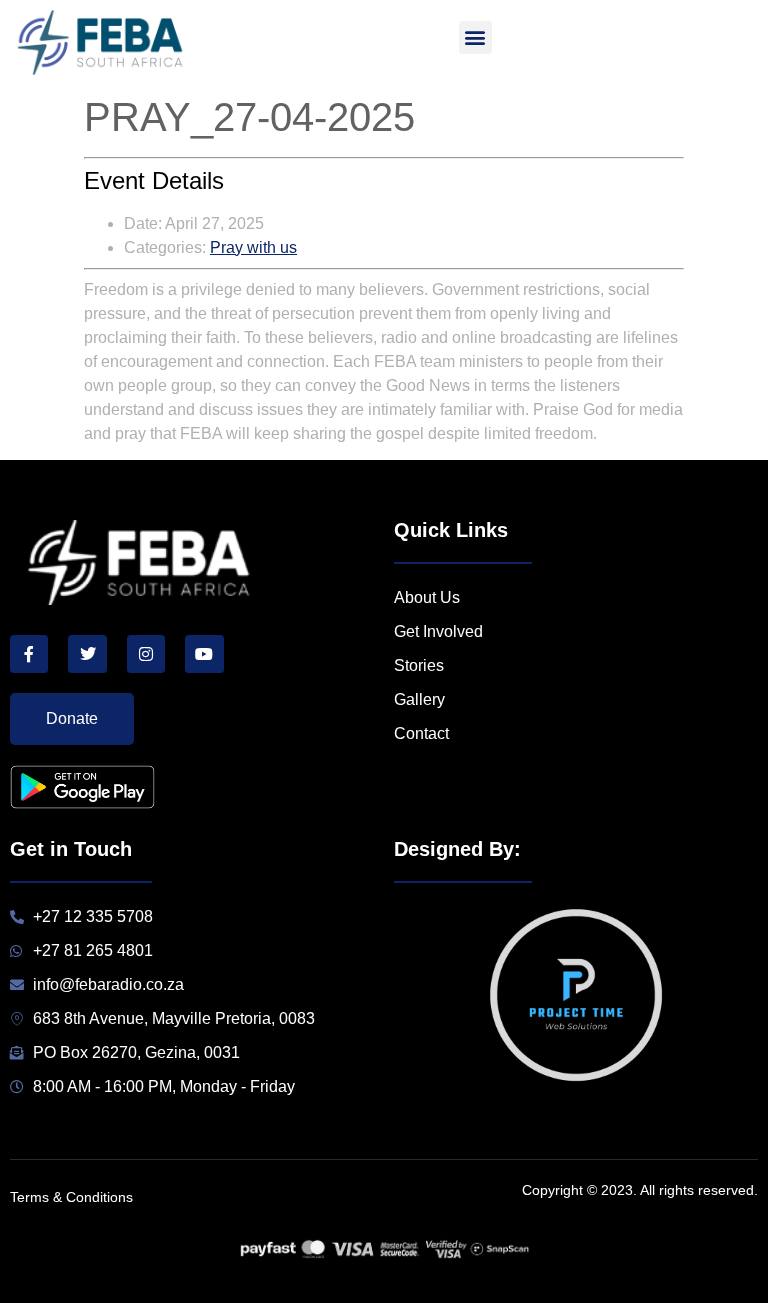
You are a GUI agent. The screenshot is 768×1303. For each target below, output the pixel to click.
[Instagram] (146, 654)
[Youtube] (204, 654)
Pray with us (253, 247)
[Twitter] (87, 654)
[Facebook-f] (29, 654)
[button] (475, 37)
